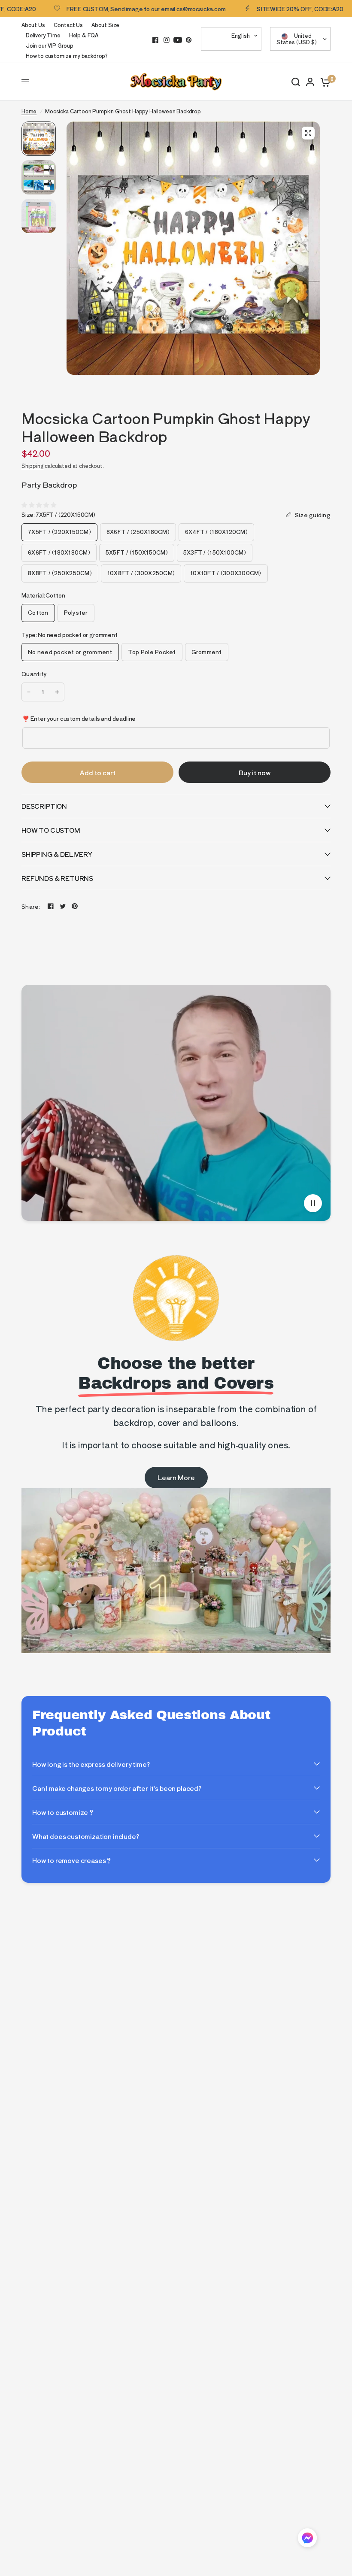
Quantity (34, 674)
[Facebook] (155, 40)
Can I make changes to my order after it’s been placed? (117, 1788)
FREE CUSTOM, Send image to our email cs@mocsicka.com (100, 9)
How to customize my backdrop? (67, 56)
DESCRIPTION (44, 806)
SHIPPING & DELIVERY (57, 854)
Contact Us (68, 25)
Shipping (33, 466)
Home (29, 111)
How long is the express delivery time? (91, 1764)
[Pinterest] (189, 40)
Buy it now (255, 772)
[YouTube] (178, 40)
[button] (307, 2539)
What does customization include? (86, 1836)
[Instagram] (167, 40)
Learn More (176, 1477)
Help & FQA (84, 35)
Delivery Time (43, 35)
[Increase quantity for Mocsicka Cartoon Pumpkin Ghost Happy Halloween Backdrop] (57, 692)
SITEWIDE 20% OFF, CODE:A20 (254, 9)
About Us (33, 25)
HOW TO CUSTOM (51, 830)
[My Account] (310, 82)
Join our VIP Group (50, 45)
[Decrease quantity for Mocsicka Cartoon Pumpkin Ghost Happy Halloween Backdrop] (29, 692)
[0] (324, 82)
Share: (31, 906)
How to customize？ (63, 1812)
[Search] (296, 82)
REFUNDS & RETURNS (57, 878)
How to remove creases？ (72, 1860)
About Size (105, 25)
